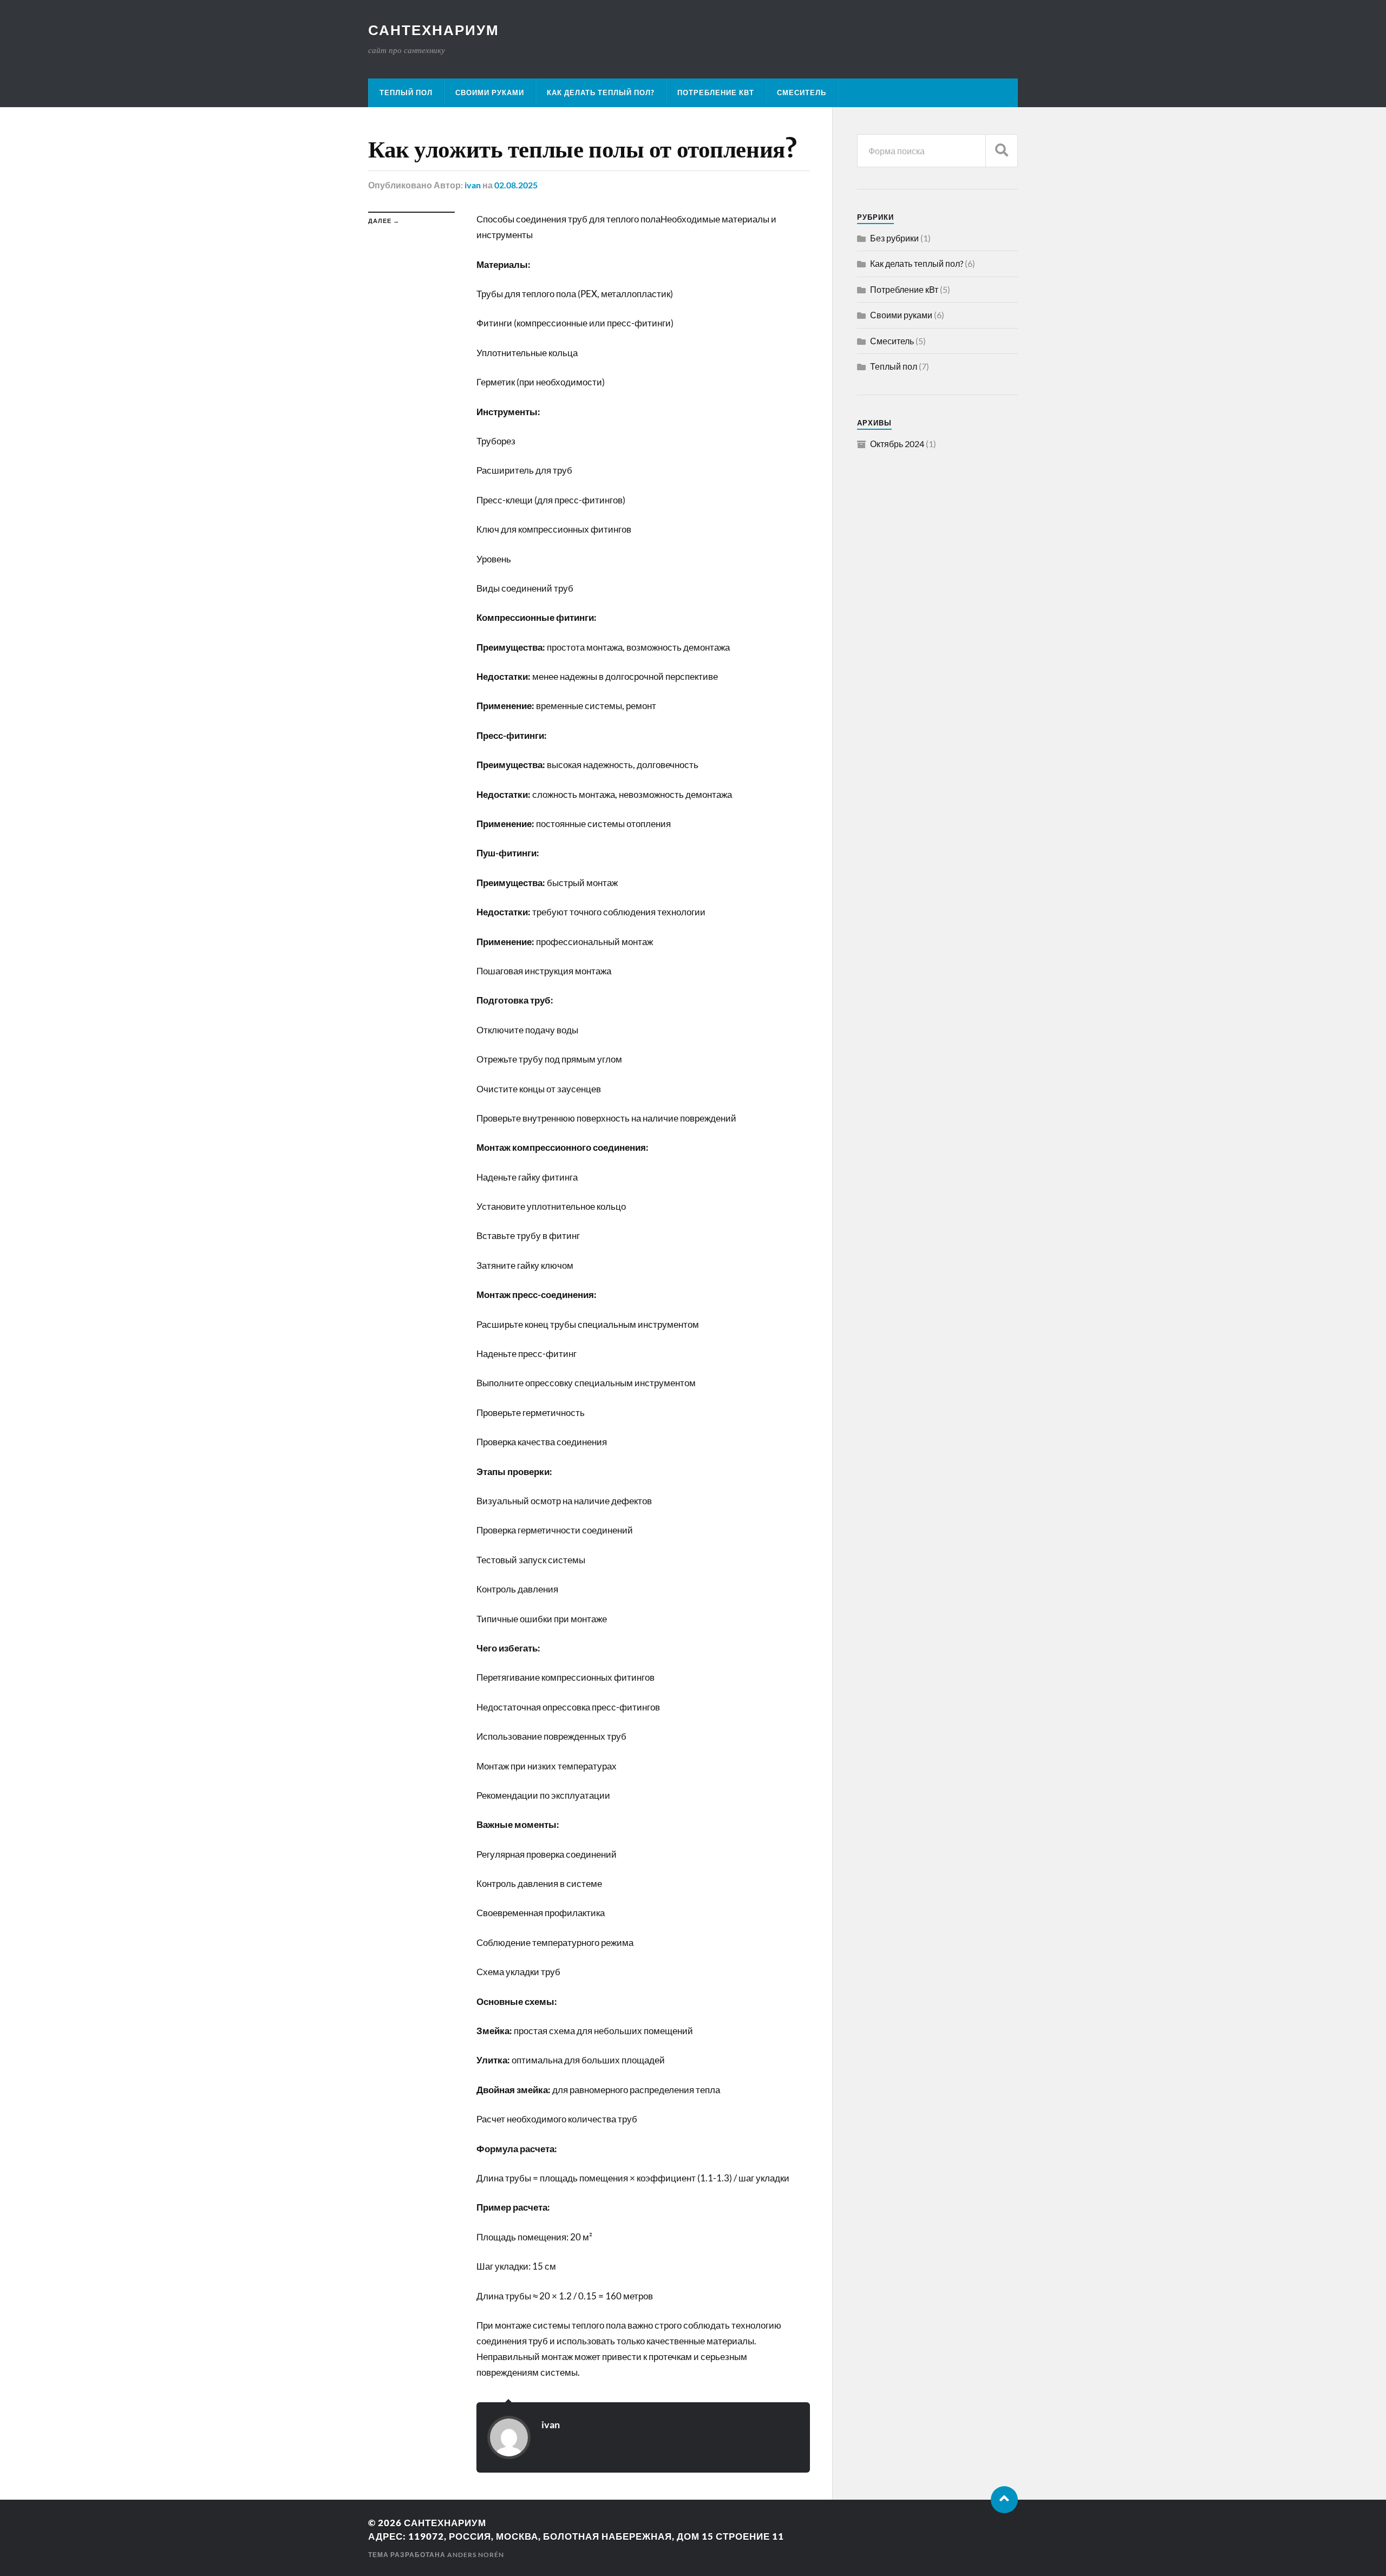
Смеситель (802, 93)
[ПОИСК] (1002, 151)
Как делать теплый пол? (601, 93)
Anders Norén (476, 2555)
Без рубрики (894, 238)
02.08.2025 (516, 185)
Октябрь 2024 (897, 444)
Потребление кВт (716, 93)
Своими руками (490, 93)
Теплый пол (406, 93)
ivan (473, 185)
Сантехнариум (434, 30)
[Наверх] (1004, 2500)
